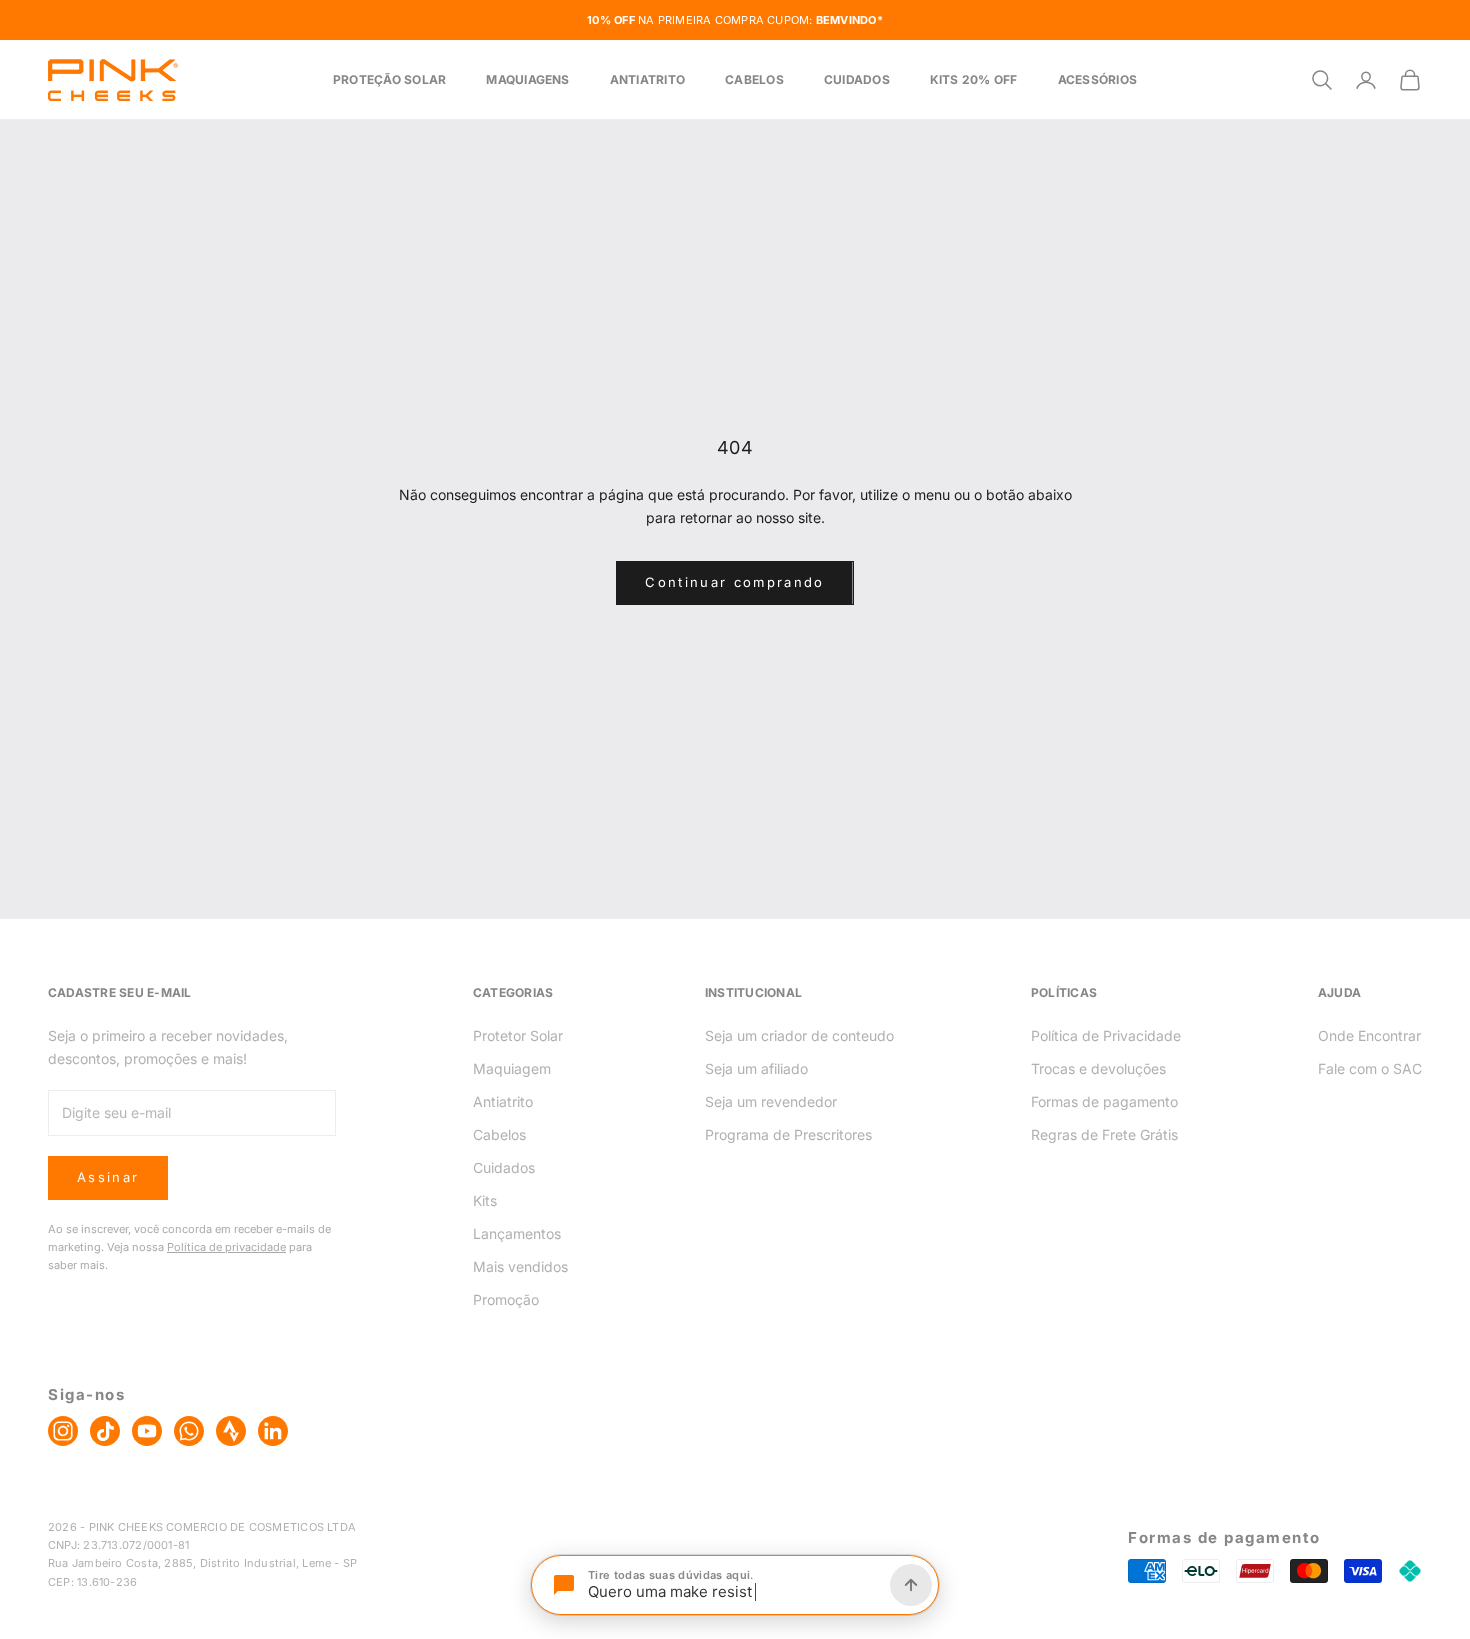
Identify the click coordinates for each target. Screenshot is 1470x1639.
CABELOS (754, 79)
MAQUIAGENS (527, 79)
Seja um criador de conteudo (799, 1035)
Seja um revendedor (771, 1101)
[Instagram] (63, 1431)
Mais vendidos (520, 1266)
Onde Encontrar (1369, 1035)
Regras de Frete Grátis (1104, 1134)
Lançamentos (517, 1233)
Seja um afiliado (756, 1068)
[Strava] (231, 1431)
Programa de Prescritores (788, 1134)
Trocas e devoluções (1098, 1068)
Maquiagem (512, 1068)
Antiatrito (503, 1101)
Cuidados (504, 1167)
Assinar (108, 1177)
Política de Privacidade (1106, 1035)
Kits (485, 1200)
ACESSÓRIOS (1097, 79)
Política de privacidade (226, 1247)
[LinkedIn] (273, 1431)
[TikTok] (105, 1431)
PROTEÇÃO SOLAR (389, 79)
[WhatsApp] (189, 1431)
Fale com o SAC (1370, 1068)
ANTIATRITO (647, 79)
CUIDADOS (857, 79)
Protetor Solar (518, 1035)
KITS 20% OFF (974, 79)
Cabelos (499, 1134)
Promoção (506, 1299)
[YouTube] (147, 1431)
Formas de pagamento (1104, 1101)
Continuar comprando (734, 582)
